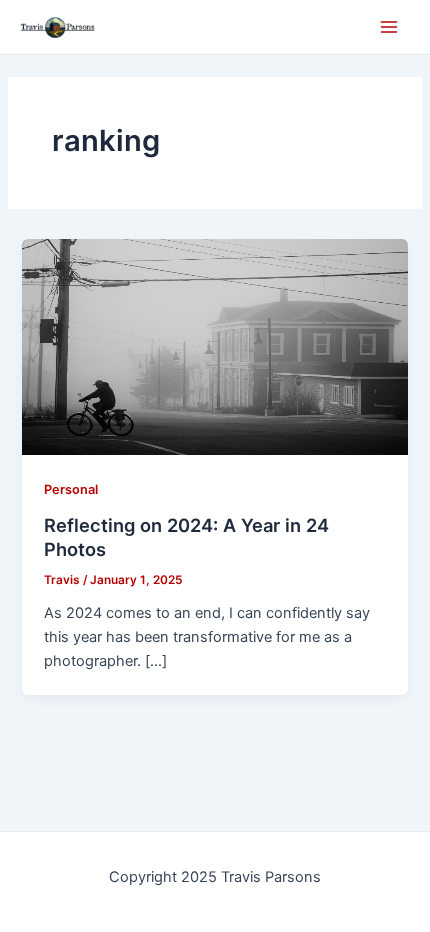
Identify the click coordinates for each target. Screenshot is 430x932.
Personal (71, 489)
